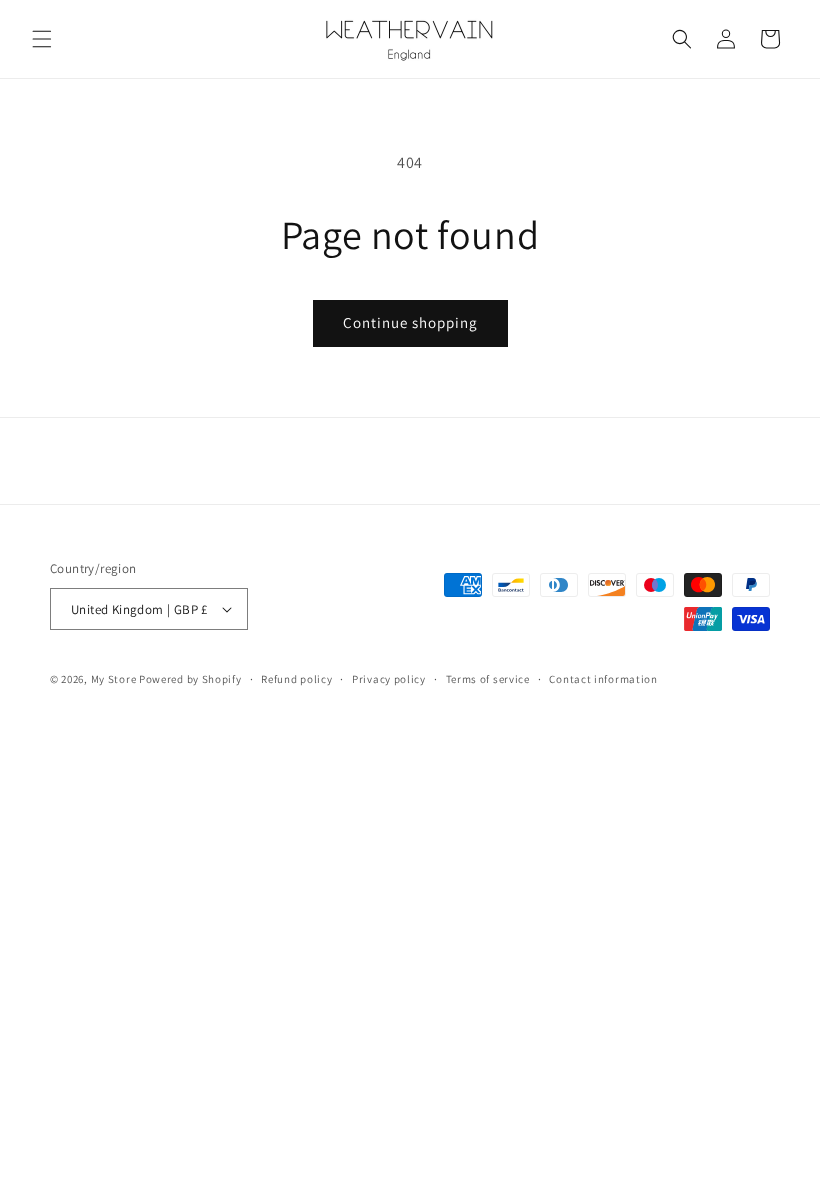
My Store (114, 679)
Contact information (603, 679)
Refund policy (296, 679)
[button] (42, 39)
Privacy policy (389, 679)
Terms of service (488, 679)
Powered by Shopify (190, 679)
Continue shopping (410, 322)
